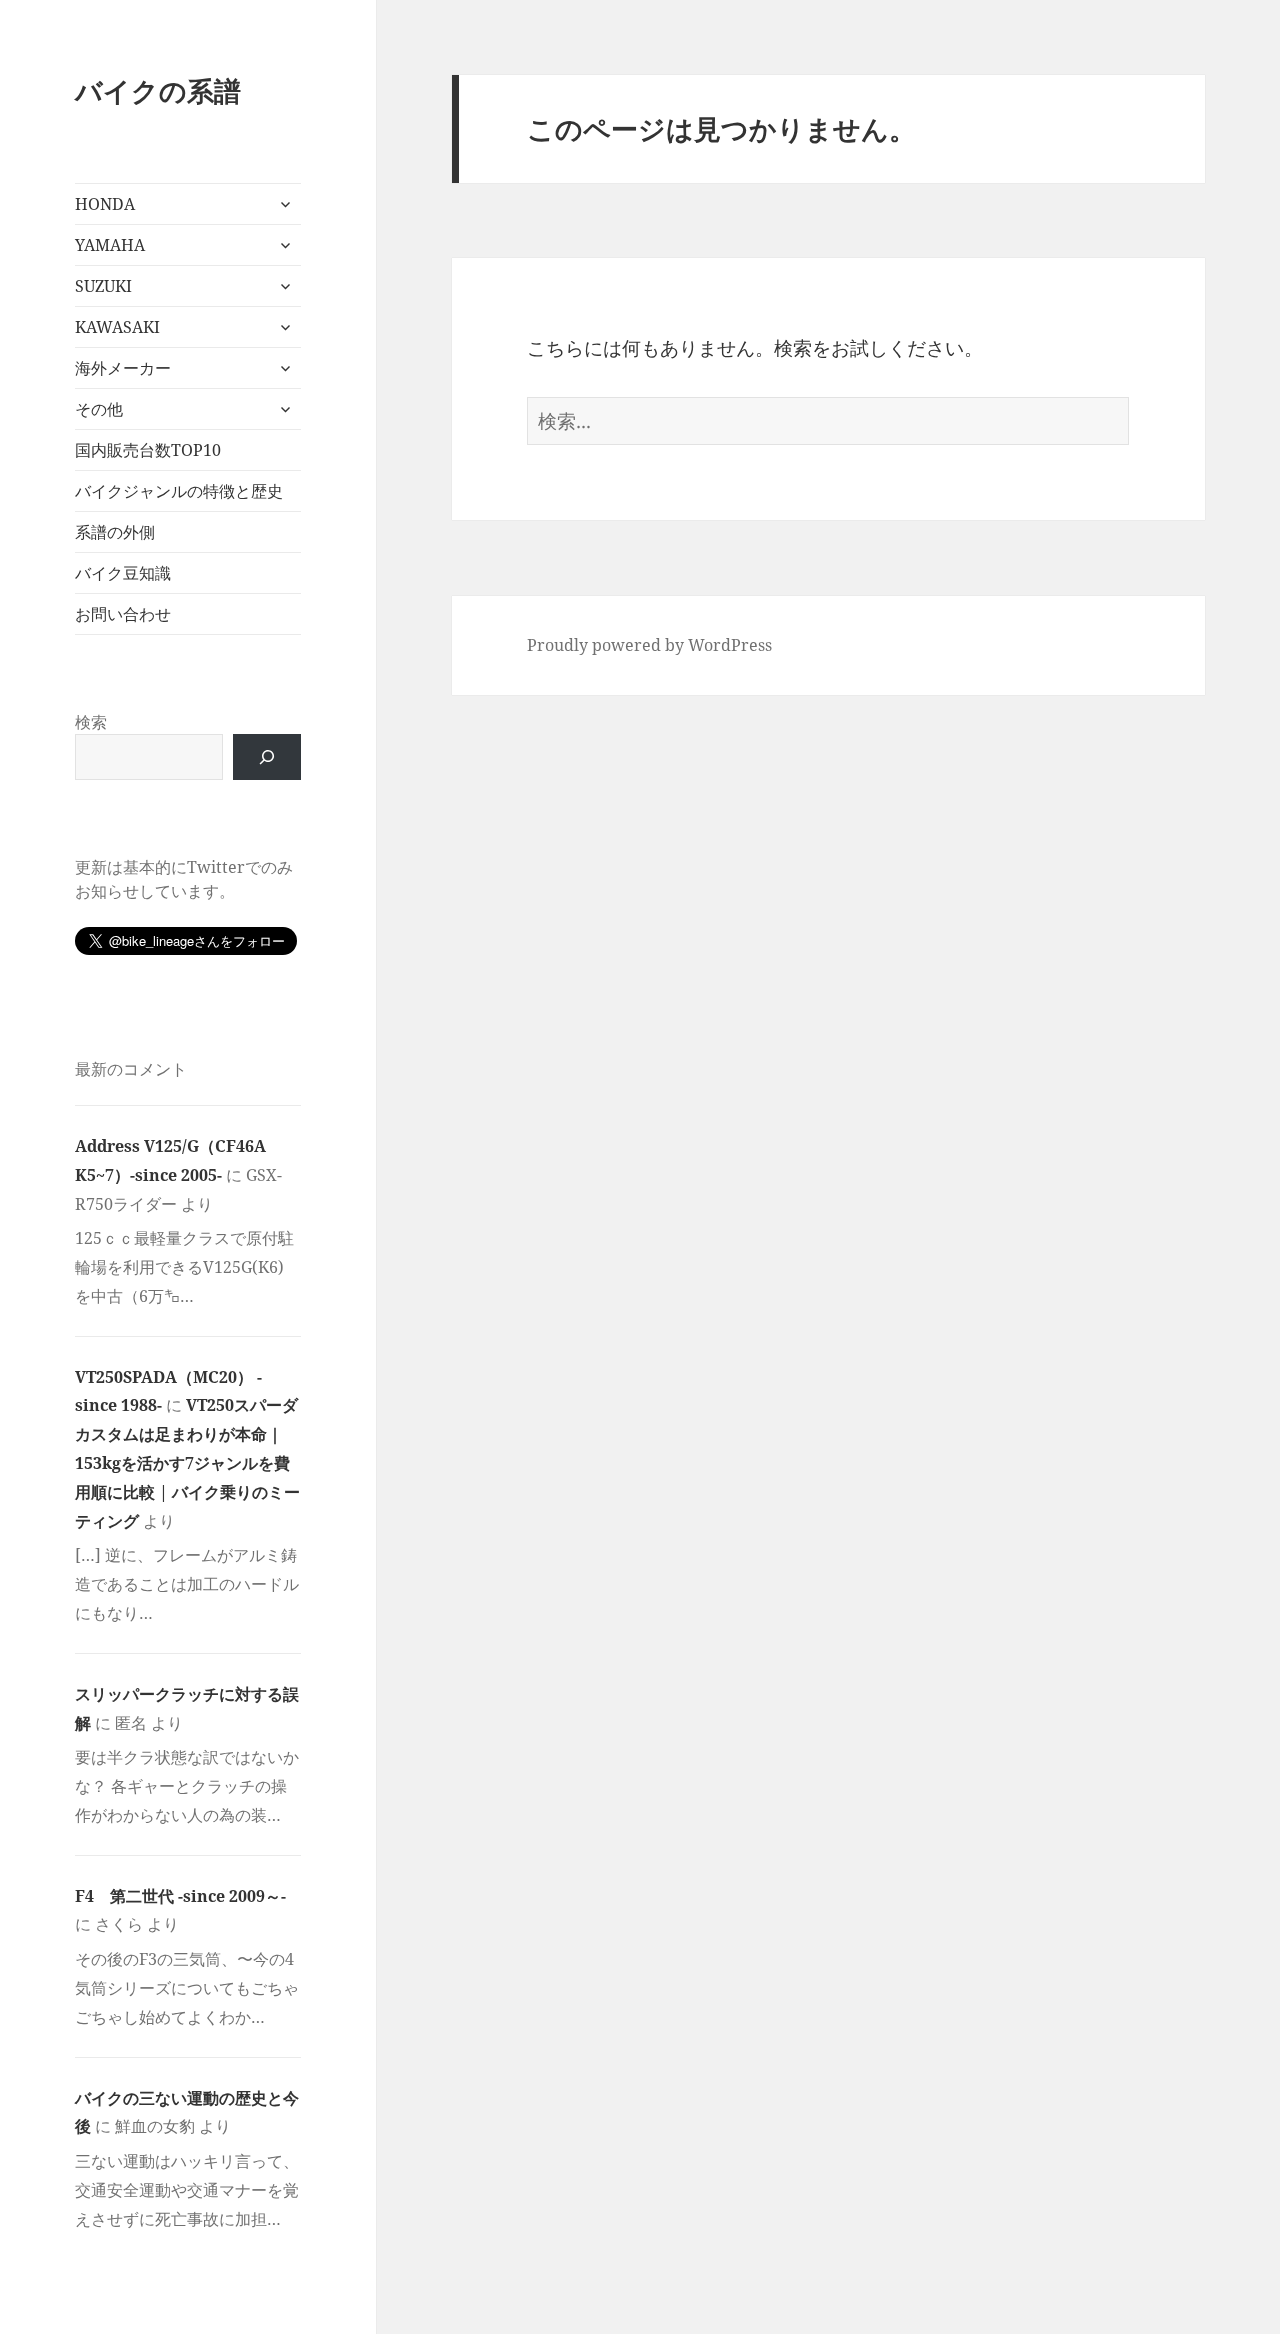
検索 (91, 722)
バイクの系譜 (158, 90)
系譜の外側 (115, 532)
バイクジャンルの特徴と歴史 (179, 491)
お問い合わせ (123, 614)
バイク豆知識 (123, 573)
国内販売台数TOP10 (148, 450)
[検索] (267, 757)
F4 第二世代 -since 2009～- (180, 1896)
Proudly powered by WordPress (649, 645)
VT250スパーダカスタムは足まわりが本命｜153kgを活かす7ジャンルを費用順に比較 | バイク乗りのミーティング (187, 1462)
